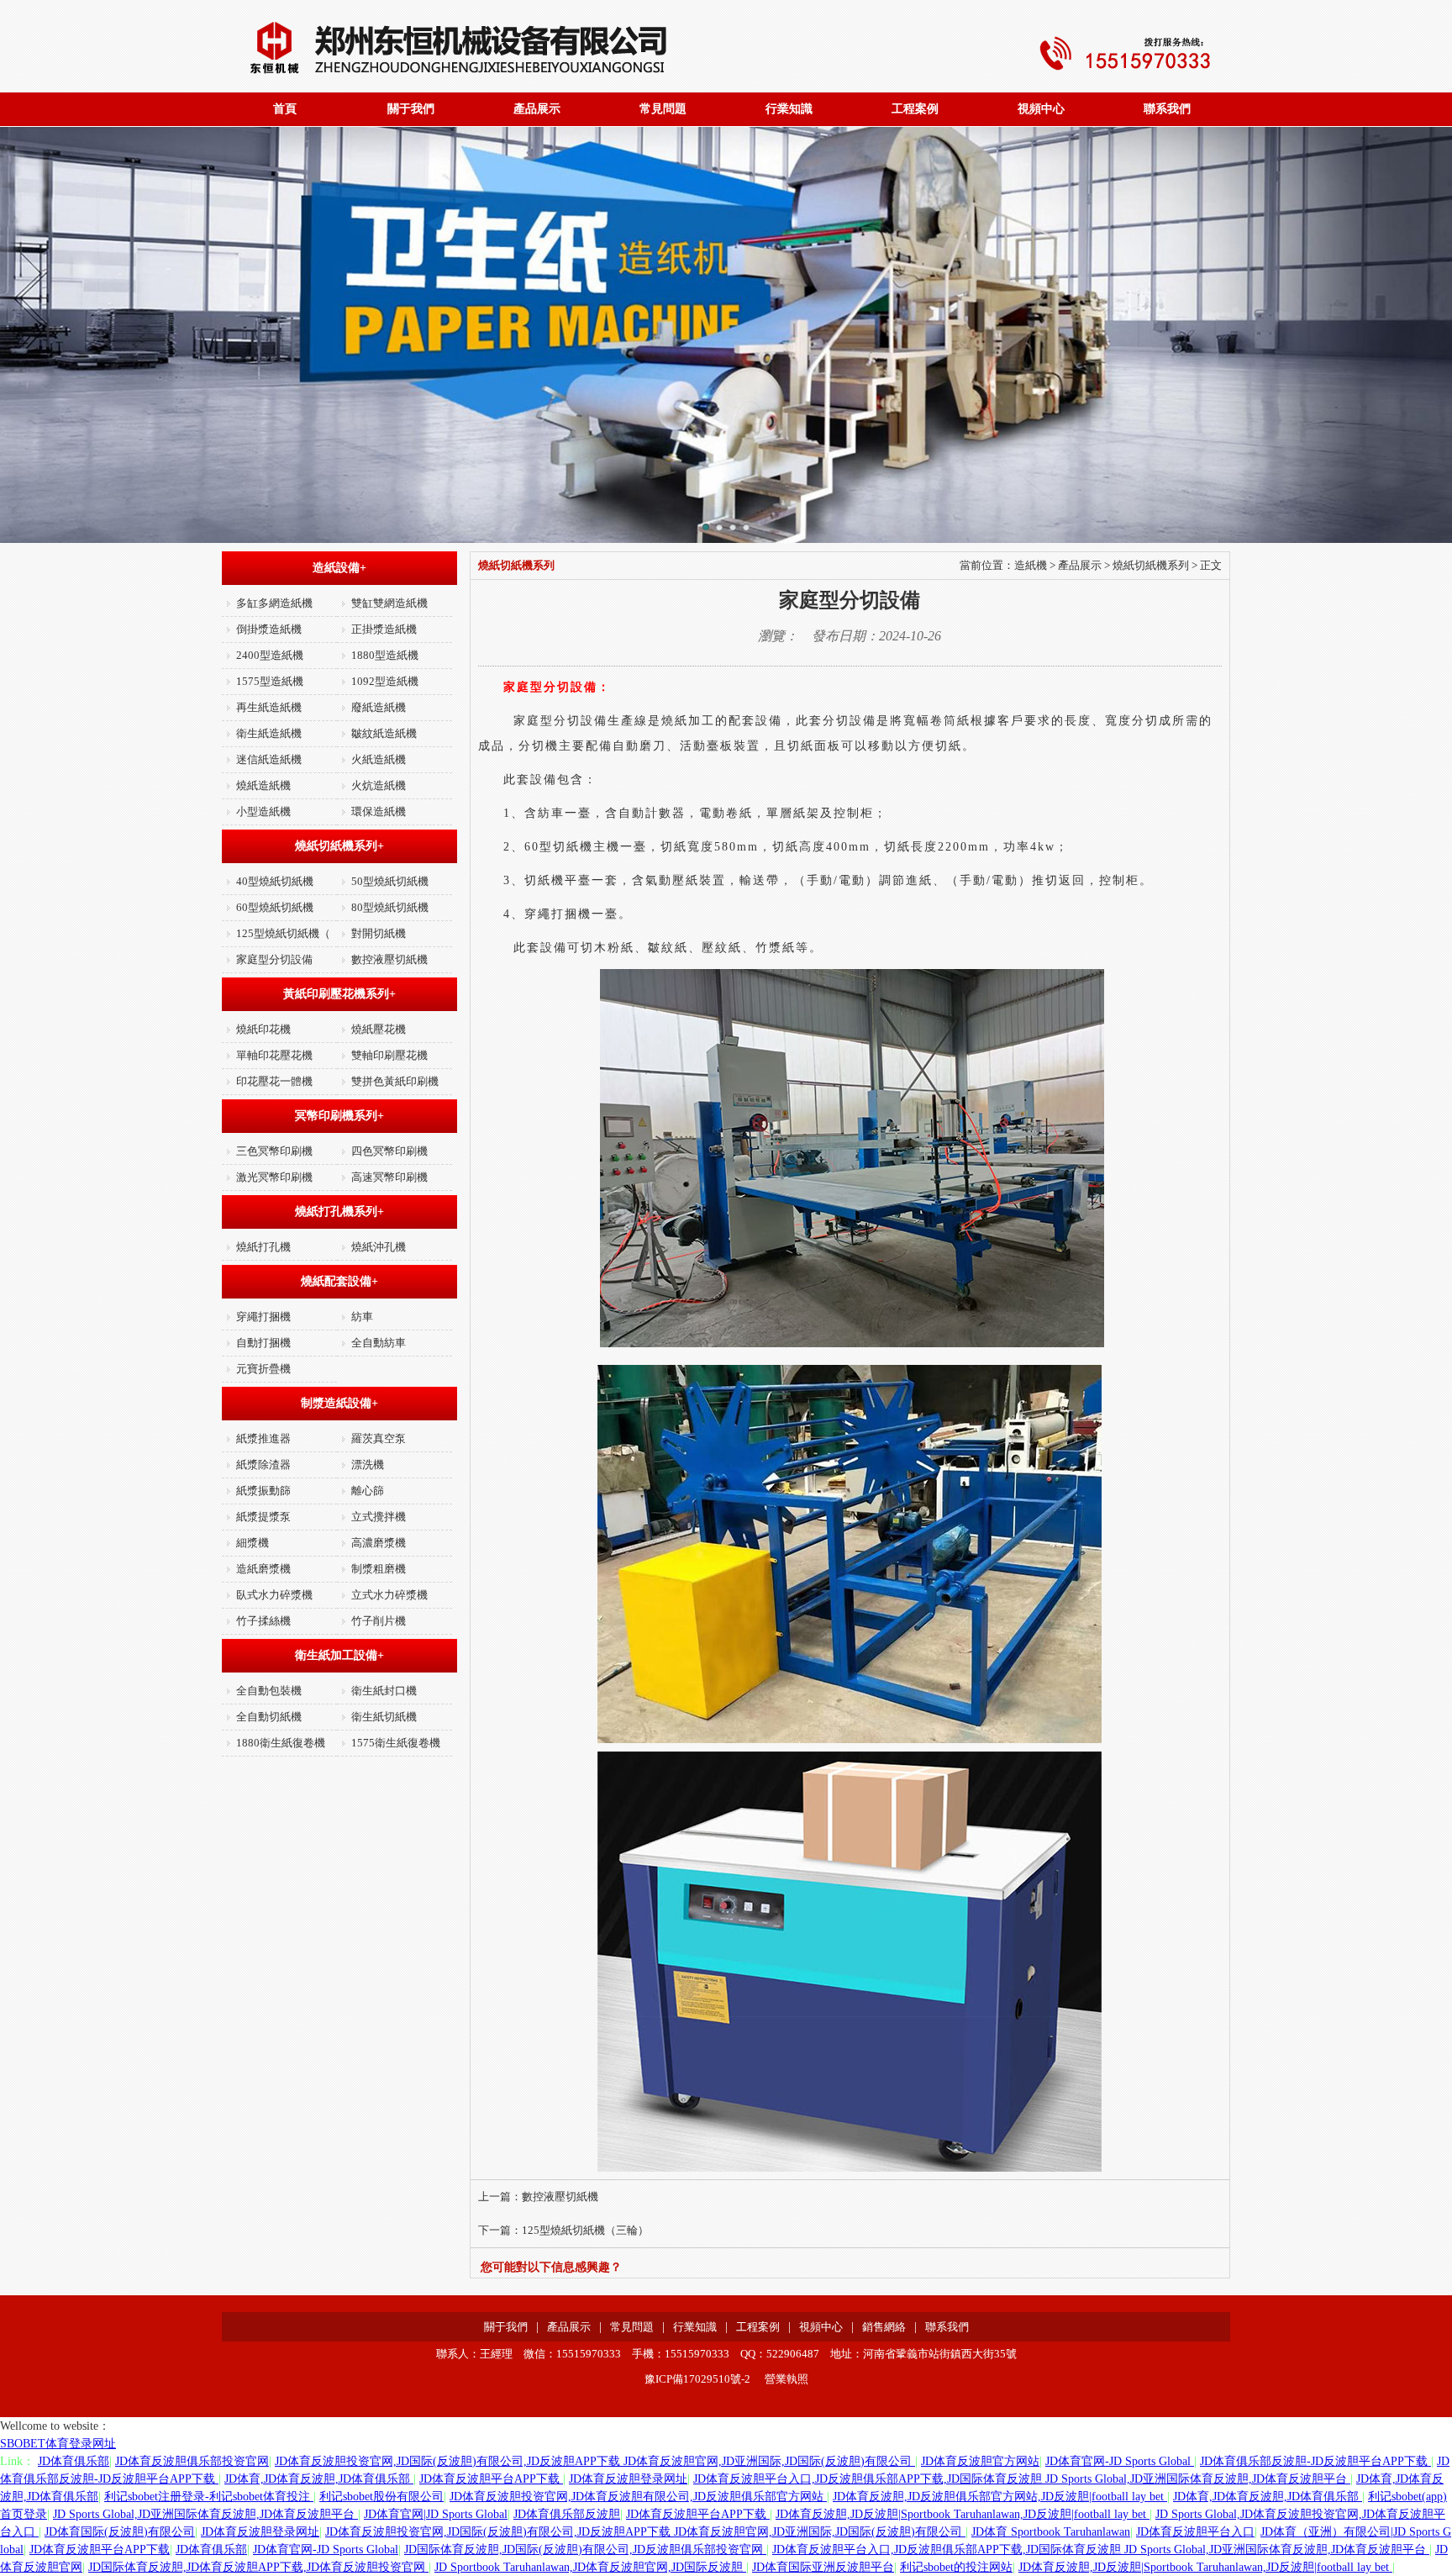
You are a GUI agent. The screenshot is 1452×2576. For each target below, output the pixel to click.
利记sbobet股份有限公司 (381, 2497)
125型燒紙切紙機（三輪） (585, 2230)
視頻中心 (1041, 109)
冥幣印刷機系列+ (339, 1116)
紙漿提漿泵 (263, 1517)
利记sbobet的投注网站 (956, 2567)
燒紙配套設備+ (339, 1281)
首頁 (285, 109)
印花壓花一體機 (274, 1081)
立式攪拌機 (379, 1517)
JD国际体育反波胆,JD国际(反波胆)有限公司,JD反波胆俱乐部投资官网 (585, 2550)
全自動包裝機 (269, 1691)
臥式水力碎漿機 (274, 1595)
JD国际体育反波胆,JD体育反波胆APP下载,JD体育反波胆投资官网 (258, 2567)
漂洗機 (368, 1464)
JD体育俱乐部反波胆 (567, 2514)
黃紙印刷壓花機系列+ (339, 994)
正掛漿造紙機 (384, 629)
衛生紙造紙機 (269, 733)
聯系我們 (1167, 109)
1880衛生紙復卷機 (281, 1743)
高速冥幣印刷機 (389, 1177)
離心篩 (368, 1491)
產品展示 (537, 109)
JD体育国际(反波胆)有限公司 (120, 2532)
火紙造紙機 (379, 759)
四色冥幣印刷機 (389, 1151)
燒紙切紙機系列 (1151, 565)
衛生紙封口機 (384, 1691)
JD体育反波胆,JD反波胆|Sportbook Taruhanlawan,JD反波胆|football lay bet (963, 2514)
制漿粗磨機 (379, 1569)
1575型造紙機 (270, 681)
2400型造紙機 (270, 655)
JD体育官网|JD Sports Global (436, 2514)
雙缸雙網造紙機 (389, 603)
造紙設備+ (339, 568)
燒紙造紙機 (263, 785)
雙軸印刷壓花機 (389, 1055)
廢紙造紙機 (379, 707)
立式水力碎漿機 (389, 1595)
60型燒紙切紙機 (275, 907)
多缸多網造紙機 (274, 603)
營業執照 (786, 2379)
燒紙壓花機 (379, 1029)
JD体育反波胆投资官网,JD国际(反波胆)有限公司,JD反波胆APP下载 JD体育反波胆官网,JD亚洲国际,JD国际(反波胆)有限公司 (595, 2461)
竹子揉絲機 (263, 1621)
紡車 (362, 1317)
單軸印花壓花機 (274, 1055)
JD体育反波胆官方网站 (980, 2461)
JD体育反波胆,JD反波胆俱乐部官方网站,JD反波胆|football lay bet (1000, 2497)
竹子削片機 (379, 1621)
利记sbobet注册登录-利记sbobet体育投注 (209, 2497)
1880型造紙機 (385, 655)
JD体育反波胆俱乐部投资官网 (192, 2461)
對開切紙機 (379, 933)
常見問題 (663, 109)
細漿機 (253, 1543)
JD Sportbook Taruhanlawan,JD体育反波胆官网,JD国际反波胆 (590, 2567)
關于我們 (411, 109)
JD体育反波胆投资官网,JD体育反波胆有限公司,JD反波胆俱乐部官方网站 (638, 2497)
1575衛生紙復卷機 (396, 1743)
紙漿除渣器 (263, 1464)
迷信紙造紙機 (269, 759)
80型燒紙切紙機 (390, 907)
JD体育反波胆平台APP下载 (491, 2479)
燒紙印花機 (263, 1029)
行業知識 (789, 109)
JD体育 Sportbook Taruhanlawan (1051, 2532)
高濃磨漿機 (379, 1543)
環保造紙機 (379, 811)
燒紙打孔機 (263, 1247)
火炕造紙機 (379, 785)
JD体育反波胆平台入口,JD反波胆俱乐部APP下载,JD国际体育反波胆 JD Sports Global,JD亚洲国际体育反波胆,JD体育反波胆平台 (1022, 2479)
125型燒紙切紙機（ (283, 933)
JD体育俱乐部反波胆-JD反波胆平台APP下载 (1315, 2461)
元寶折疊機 (263, 1369)
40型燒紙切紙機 (275, 881)
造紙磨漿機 (263, 1569)
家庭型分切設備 (274, 959)
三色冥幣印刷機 (274, 1151)
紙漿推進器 (263, 1438)
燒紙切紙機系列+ (339, 846)
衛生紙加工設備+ (339, 1655)
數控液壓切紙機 (389, 959)
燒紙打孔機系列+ (339, 1212)
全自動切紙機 (269, 1717)
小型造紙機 (263, 811)
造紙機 (1031, 565)
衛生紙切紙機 (384, 1717)
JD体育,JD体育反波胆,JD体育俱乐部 (319, 2479)
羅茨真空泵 (379, 1438)
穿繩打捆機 (263, 1317)
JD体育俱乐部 (74, 2461)
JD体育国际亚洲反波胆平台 (823, 2567)
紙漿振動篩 (263, 1491)
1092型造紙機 (385, 681)
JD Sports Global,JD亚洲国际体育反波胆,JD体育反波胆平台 (205, 2514)
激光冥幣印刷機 (274, 1177)
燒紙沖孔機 (379, 1247)
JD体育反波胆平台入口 (1195, 2532)
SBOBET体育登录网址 (58, 2444)
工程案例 (915, 109)
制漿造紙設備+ (339, 1403)
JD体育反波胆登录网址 (628, 2479)
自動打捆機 (263, 1343)
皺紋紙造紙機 (384, 733)
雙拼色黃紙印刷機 (395, 1081)
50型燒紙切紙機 (390, 881)
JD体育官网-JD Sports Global (1120, 2461)
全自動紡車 (379, 1343)
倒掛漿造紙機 (269, 629)
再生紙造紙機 (269, 707)
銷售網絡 (884, 2327)
